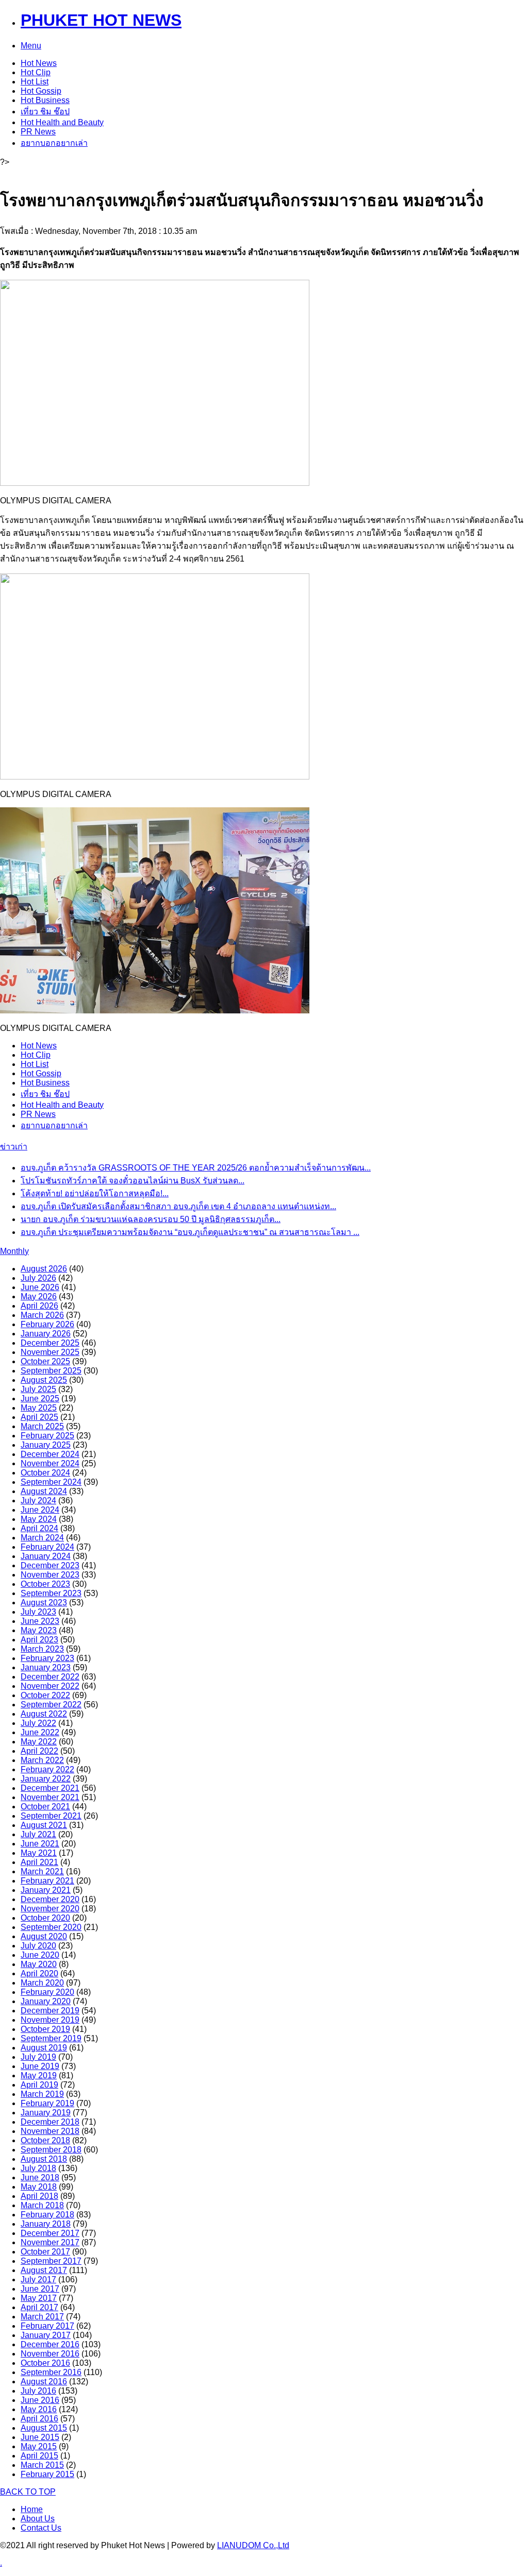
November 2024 (50, 1463)
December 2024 (50, 1454)
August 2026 (44, 1269)
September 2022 (51, 1705)
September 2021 (51, 1816)
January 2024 (46, 1556)
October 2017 (45, 2252)
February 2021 (47, 1881)
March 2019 (42, 2094)
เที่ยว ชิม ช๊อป (45, 112)
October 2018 (45, 2140)
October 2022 (45, 1695)
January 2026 (46, 1334)
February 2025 (47, 1436)
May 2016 (39, 2409)
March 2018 (42, 2205)
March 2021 (42, 1871)
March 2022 (42, 1760)
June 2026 (40, 1287)
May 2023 (39, 1630)
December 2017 (50, 2233)
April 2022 (39, 1751)
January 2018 (46, 2224)
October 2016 (45, 2363)
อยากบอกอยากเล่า (54, 143)
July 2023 (38, 1612)
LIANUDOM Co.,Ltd (253, 2545)
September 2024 (51, 1482)
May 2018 (39, 2187)
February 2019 (47, 2103)
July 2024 (38, 1501)
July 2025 (38, 1389)
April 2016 (39, 2419)
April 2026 (39, 1306)
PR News (38, 132)
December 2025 (50, 1343)
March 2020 (42, 1983)
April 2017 (39, 2307)
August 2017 (44, 2270)
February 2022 (47, 1769)
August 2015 (44, 2428)
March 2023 (42, 1649)
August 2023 (44, 1603)
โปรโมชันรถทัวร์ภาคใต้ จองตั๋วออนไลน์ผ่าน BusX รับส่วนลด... (133, 1181)
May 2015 (39, 2446)
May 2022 (39, 1742)
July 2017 (38, 2280)
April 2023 (39, 1640)
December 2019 (50, 2011)
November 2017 (50, 2242)
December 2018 (50, 2122)
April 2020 (39, 1973)
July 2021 (38, 1834)
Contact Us (41, 2528)
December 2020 (50, 1899)
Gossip (41, 91)
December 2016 (50, 2344)
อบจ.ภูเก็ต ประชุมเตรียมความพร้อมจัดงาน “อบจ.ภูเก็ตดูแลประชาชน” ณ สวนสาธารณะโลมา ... (190, 1232)
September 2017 (51, 2261)
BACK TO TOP (28, 2492)
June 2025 (40, 1399)
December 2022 (50, 1677)
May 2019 (39, 2075)
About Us (38, 2519)
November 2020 (50, 1909)
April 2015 (39, 2456)
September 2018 (51, 2150)
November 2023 (50, 1575)
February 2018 (47, 2215)
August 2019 (44, 2048)
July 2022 (38, 1723)
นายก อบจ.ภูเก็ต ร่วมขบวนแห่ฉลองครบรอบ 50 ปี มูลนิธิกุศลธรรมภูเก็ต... (151, 1219)
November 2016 (50, 2354)
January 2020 (46, 2001)
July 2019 (38, 2057)
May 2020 (39, 1964)
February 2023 (47, 1658)
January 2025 (46, 1445)
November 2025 (50, 1352)
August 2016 (44, 2382)
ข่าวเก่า (14, 1147)
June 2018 (40, 2177)
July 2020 (38, 1946)
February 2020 (47, 1992)
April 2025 (39, 1417)
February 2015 (47, 2474)
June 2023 (40, 1621)
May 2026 (39, 1297)
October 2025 (45, 1361)
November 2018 (50, 2131)
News (39, 63)
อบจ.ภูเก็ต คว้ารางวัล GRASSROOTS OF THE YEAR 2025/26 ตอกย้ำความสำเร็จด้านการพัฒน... (196, 1168)
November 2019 (50, 2020)
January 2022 (46, 1779)
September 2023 (51, 1593)
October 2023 (45, 1584)
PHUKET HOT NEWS (101, 20)
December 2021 (50, 1788)
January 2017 (46, 2335)
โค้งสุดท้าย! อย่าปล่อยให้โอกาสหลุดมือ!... (95, 1193)
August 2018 (44, 2159)
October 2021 (45, 1807)
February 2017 (47, 2326)
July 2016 (38, 2391)
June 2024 (40, 1510)
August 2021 (44, 1825)
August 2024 (44, 1491)
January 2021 (46, 1890)
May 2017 (39, 2298)
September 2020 (51, 1927)
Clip (36, 72)
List (35, 82)
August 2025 (44, 1380)
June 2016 (40, 2400)
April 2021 (39, 1862)
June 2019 (40, 2066)
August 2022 (44, 1714)
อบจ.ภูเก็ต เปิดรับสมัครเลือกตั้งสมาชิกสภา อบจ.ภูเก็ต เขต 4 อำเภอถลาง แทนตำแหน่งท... (178, 1206)
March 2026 (42, 1315)
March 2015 (42, 2465)
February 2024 (47, 1547)
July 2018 (38, 2168)
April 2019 (39, 2085)
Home (32, 2509)
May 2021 (39, 1853)
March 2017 (42, 2317)
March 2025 (42, 1426)
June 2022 (40, 1732)
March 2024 (42, 1538)
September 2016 (51, 2372)
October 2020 (45, 1918)
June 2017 (40, 2289)
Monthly (14, 1251)
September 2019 (51, 2038)
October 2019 (45, 2029)
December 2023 (50, 1565)
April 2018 (39, 2196)
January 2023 (46, 1667)
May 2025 (39, 1408)
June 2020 (40, 1955)
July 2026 (38, 1278)
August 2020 (44, 1936)
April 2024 (39, 1528)
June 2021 (40, 1844)
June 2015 (40, 2437)
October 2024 (45, 1473)
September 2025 (51, 1371)
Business (45, 100)
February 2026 (47, 1324)
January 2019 (46, 2113)
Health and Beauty (62, 122)
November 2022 (50, 1686)
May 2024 (39, 1519)
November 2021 (50, 1797)
